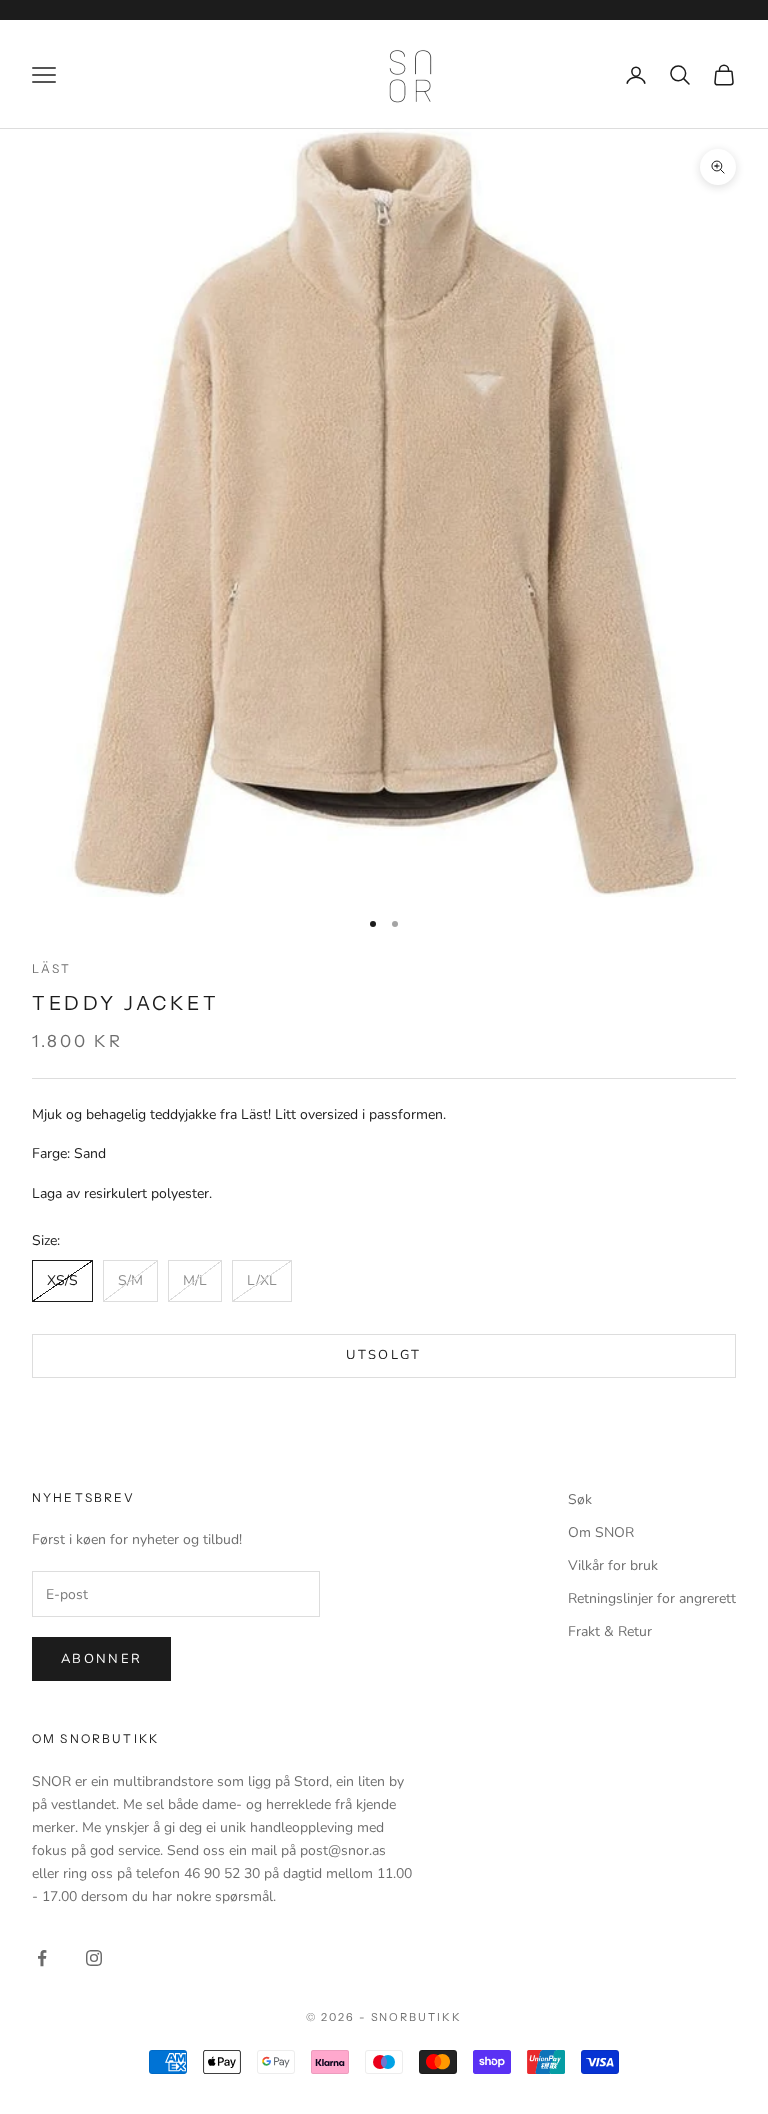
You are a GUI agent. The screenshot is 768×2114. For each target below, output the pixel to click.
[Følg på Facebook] (42, 1958)
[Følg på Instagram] (94, 1958)
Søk (580, 1499)
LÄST (52, 968)
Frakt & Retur (610, 1631)
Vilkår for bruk (613, 1565)
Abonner (101, 1659)
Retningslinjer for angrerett (652, 1598)
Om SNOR (601, 1532)
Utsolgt (383, 1355)
